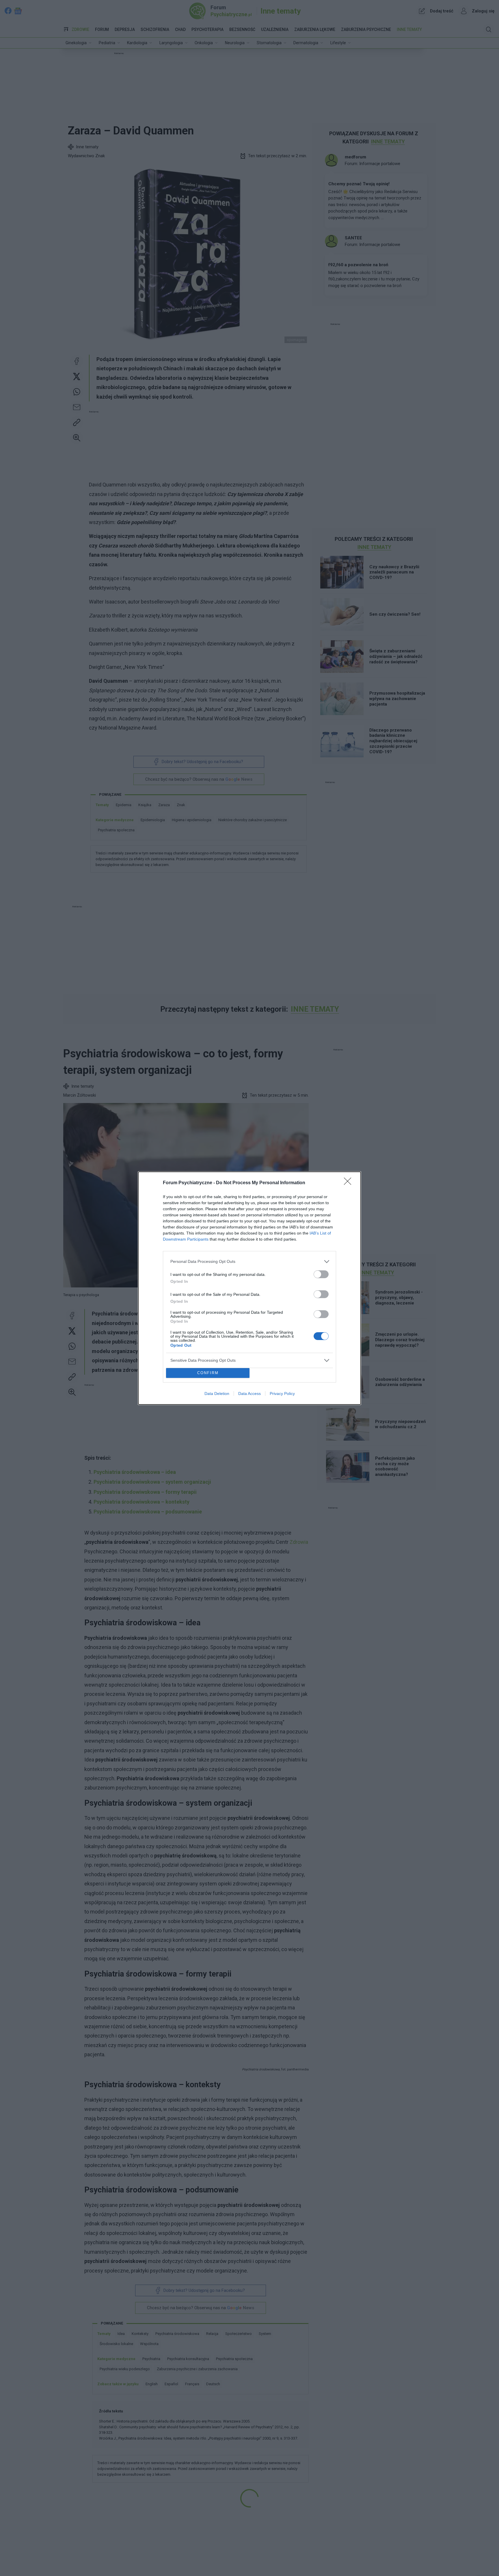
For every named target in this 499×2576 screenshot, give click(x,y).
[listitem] (249, 1262)
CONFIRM (208, 1373)
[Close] (349, 1183)
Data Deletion (217, 1394)
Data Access (249, 1394)
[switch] (321, 1274)
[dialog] (249, 1288)
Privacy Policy (282, 1394)
